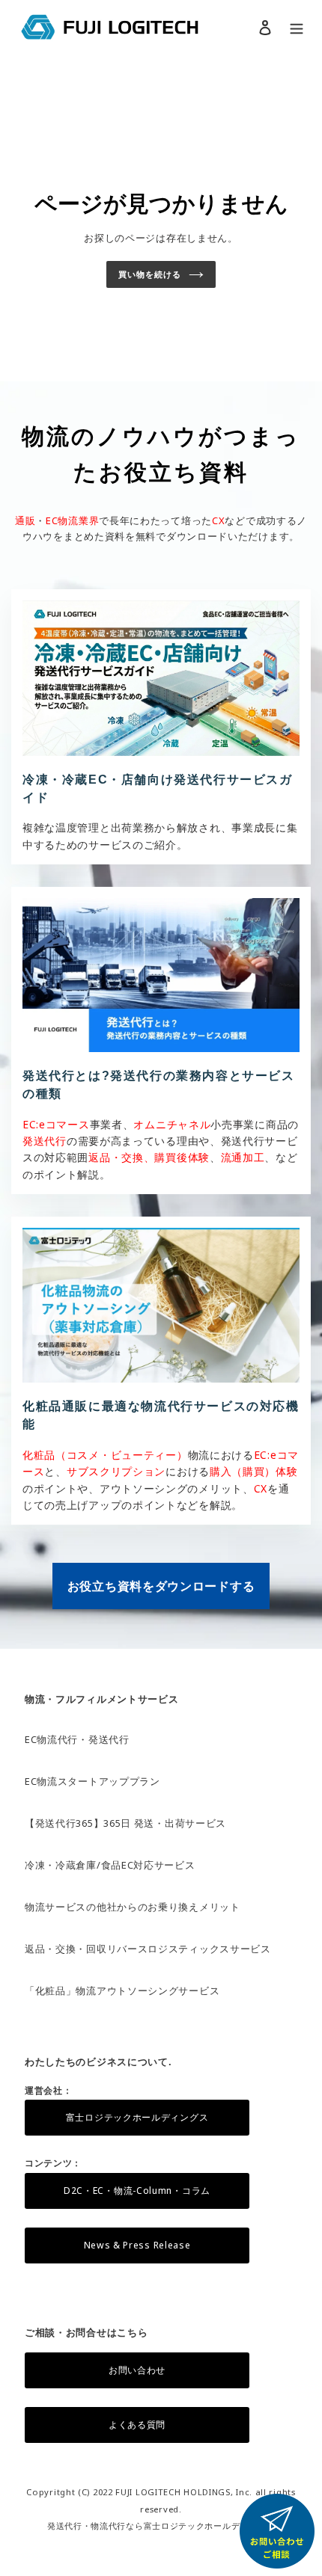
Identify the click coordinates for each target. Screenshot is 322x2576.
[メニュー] (297, 27)
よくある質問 (137, 2425)
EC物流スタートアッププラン (92, 1781)
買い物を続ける (149, 274)
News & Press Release (137, 2245)
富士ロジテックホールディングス (137, 2117)
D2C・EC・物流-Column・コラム (137, 2191)
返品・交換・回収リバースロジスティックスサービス (148, 1949)
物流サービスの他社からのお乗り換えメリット (133, 1907)
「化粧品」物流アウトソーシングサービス (122, 1991)
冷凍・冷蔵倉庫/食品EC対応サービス (110, 1865)
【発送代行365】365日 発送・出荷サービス (125, 1823)
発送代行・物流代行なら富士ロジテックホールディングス (161, 2526)
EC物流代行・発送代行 (77, 1739)
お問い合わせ (137, 2370)
